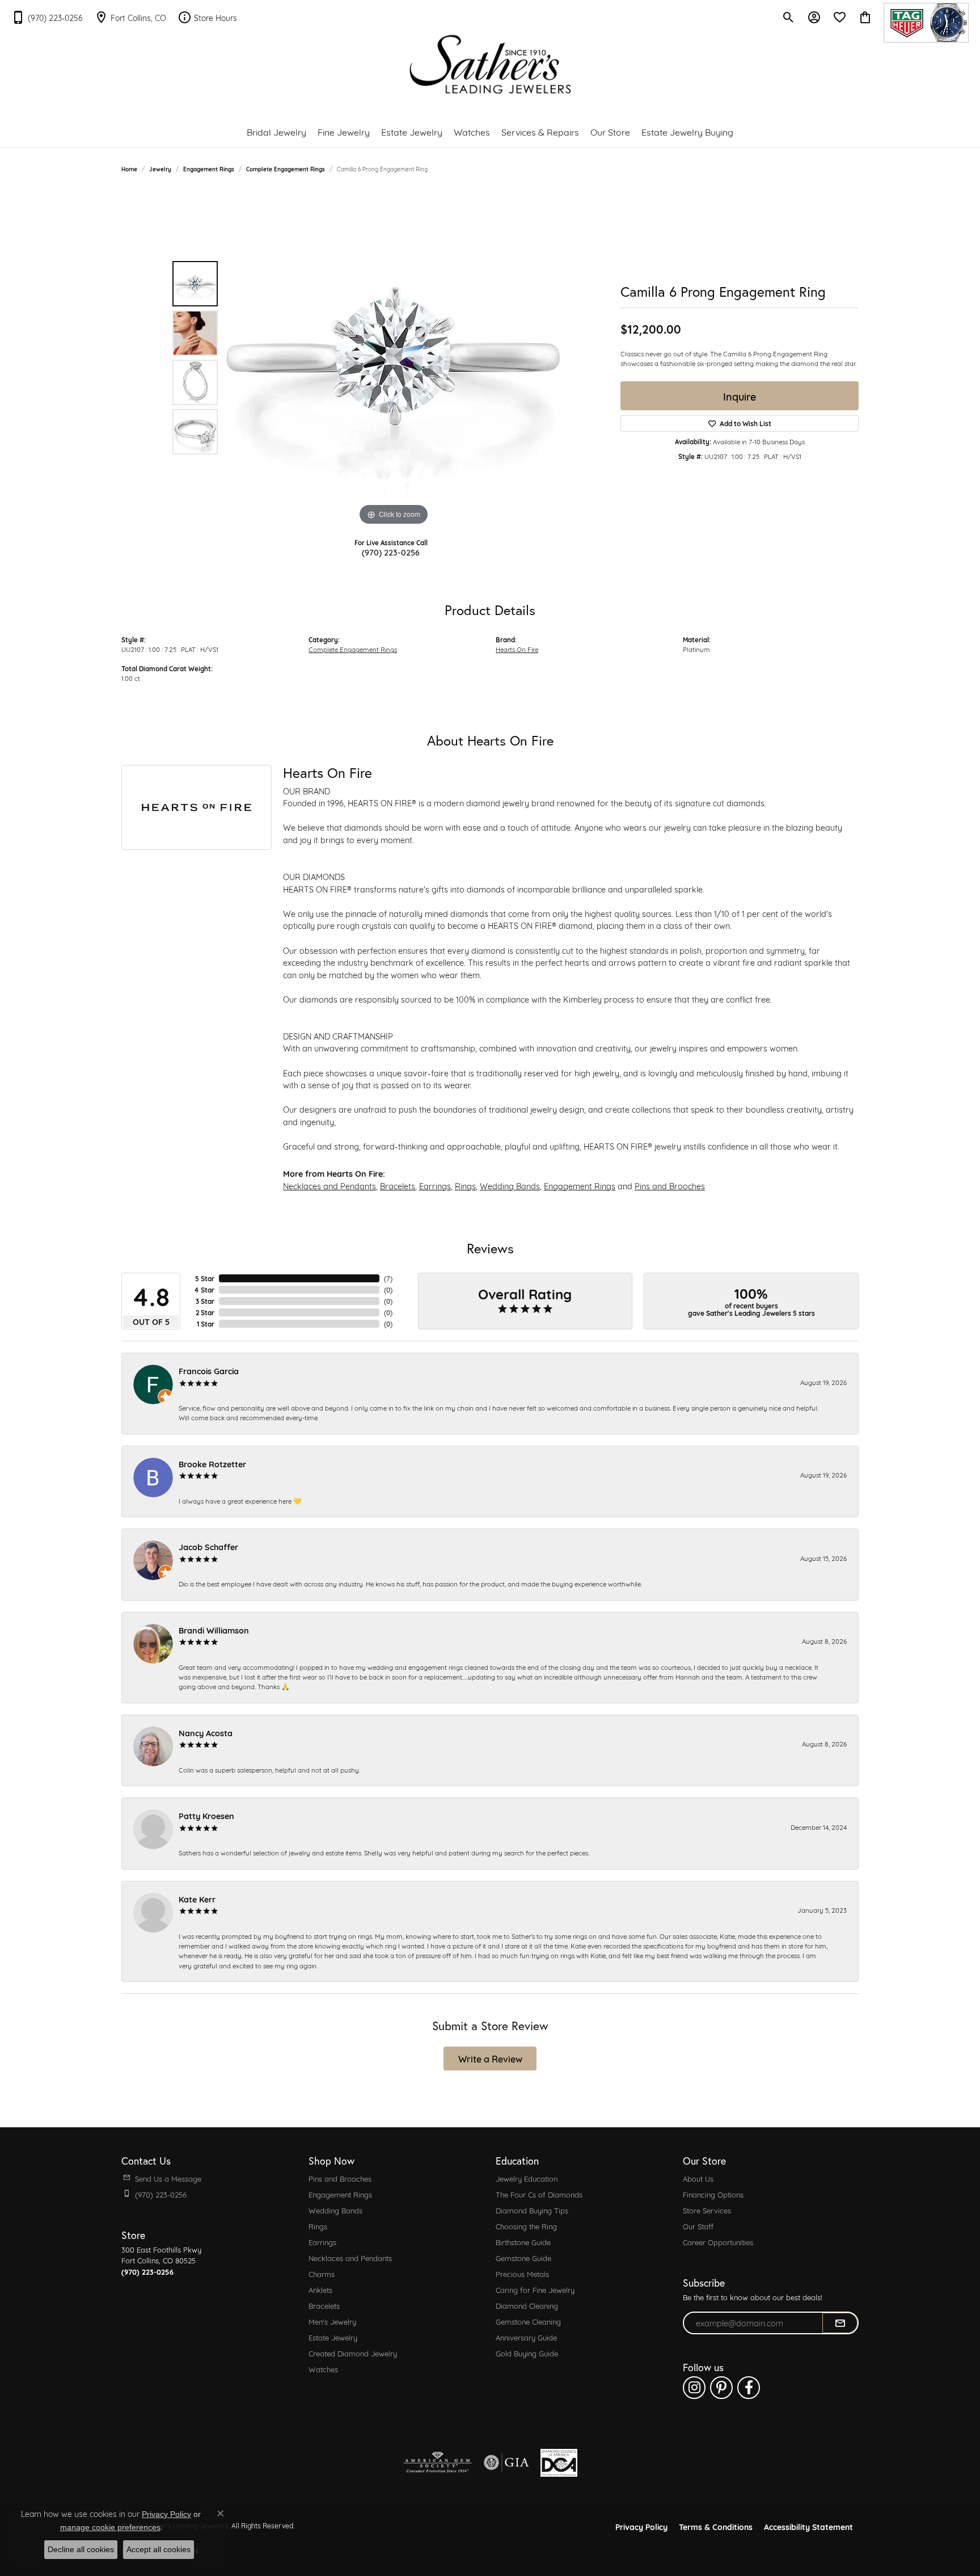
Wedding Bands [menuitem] (335, 2210)
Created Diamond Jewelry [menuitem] (353, 2353)
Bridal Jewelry (276, 131)
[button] (789, 17)
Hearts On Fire (517, 649)
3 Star (205, 1301)
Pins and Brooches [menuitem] (340, 2178)
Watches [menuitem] (323, 2369)
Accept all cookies (159, 2549)
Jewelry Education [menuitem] (527, 2178)
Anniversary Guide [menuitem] (526, 2337)
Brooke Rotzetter (212, 1464)
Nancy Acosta (206, 1733)
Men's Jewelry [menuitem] (332, 2321)
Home (129, 169)
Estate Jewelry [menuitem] (333, 2337)
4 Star (204, 1290)
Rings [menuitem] (318, 2226)
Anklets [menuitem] (320, 2289)
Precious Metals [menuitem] (522, 2274)
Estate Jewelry (412, 131)
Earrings (435, 1186)
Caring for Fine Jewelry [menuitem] (535, 2289)
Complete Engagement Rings (286, 169)
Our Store (610, 131)
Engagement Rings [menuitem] (340, 2194)
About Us (698, 2178)
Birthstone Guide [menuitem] (523, 2242)
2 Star (205, 1312)
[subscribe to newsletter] (840, 2323)
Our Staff (698, 2226)
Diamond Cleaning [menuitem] (527, 2305)
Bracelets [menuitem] (324, 2305)
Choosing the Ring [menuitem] (526, 2226)
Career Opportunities (718, 2242)
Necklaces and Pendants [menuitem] (350, 2258)
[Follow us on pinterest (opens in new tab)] (721, 2388)
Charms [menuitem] (322, 2274)
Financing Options (713, 2194)
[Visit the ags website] (438, 2463)
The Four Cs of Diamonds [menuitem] (539, 2194)
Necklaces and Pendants (330, 1186)
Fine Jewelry (344, 131)
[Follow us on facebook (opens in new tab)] (749, 2388)
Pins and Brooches (670, 1186)
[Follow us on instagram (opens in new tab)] (694, 2388)
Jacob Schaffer (208, 1546)
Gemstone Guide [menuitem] (523, 2258)
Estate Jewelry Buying (687, 131)
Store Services (707, 2210)
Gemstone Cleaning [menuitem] (528, 2321)
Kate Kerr (197, 1899)
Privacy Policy (641, 2526)
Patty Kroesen (206, 1815)
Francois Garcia (209, 1371)
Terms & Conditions (716, 2526)
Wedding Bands (510, 1186)
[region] (394, 358)
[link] (47, 17)
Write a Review (490, 2058)
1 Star (206, 1324)
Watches (472, 131)
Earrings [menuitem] (322, 2242)
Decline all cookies (81, 2549)
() (388, 1278)
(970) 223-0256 (391, 552)
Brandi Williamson (214, 1630)
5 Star (205, 1278)
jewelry (160, 169)
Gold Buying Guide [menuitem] (527, 2353)
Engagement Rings (209, 169)
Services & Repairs (540, 131)
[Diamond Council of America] (559, 2463)
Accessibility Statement (808, 2526)
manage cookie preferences (110, 2527)
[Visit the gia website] (506, 2463)
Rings (465, 1186)
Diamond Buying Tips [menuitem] (532, 2210)
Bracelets (398, 1186)
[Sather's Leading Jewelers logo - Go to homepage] (490, 64)
